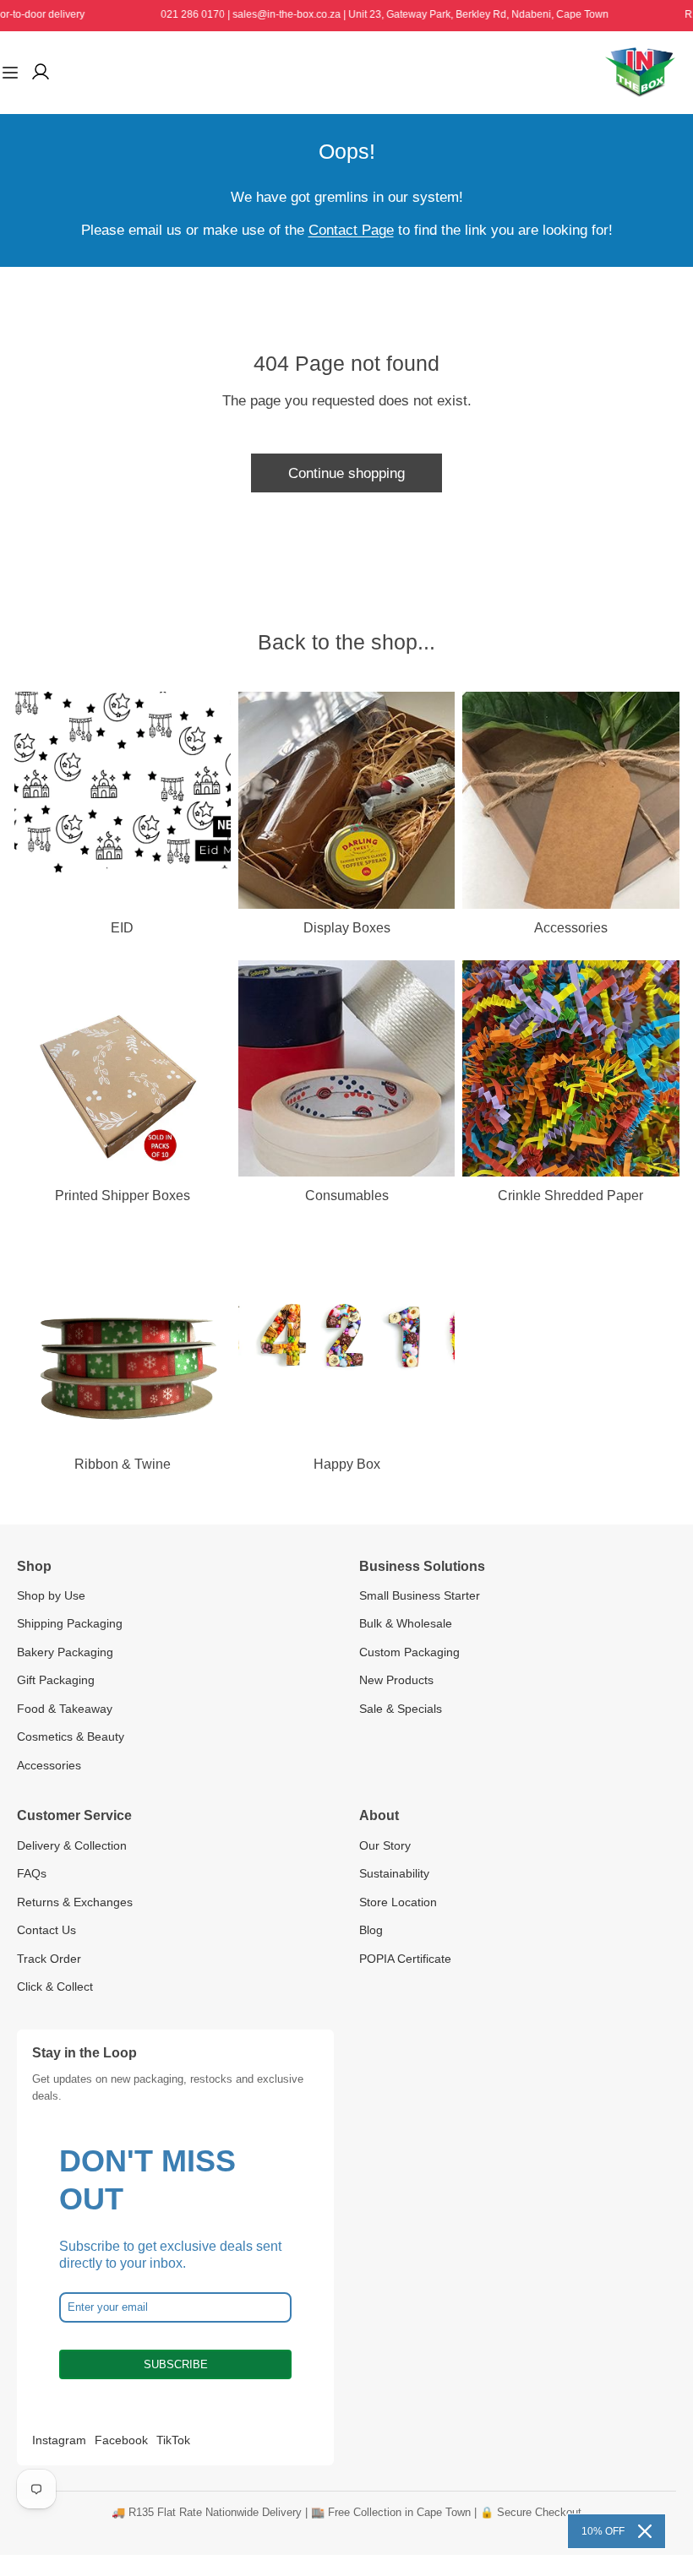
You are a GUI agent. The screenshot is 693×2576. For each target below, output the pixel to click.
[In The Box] (640, 72)
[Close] (645, 2531)
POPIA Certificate (405, 1959)
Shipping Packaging (70, 1623)
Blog (371, 1930)
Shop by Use (51, 1595)
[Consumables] (346, 1068)
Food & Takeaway (65, 1709)
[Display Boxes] (346, 800)
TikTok (173, 2440)
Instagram (59, 2440)
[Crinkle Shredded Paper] (570, 1068)
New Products (396, 1680)
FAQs (32, 1873)
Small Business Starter (420, 1595)
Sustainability (394, 1873)
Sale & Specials (401, 1709)
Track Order (49, 1959)
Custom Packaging (409, 1652)
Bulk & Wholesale (406, 1623)
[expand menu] (10, 72)
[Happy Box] (346, 1336)
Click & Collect (55, 1986)
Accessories (49, 1765)
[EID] (123, 800)
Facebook (121, 2440)
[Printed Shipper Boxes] (123, 1068)
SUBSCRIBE (176, 2364)
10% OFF (603, 2531)
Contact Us (46, 1930)
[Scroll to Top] (661, 2485)
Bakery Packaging (65, 1652)
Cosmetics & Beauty (71, 1736)
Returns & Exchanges (75, 1902)
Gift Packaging (56, 1680)
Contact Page (351, 230)
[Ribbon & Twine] (123, 1336)
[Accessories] (570, 800)
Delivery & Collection (72, 1845)
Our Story (385, 1845)
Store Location (398, 1902)
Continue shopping (346, 473)
